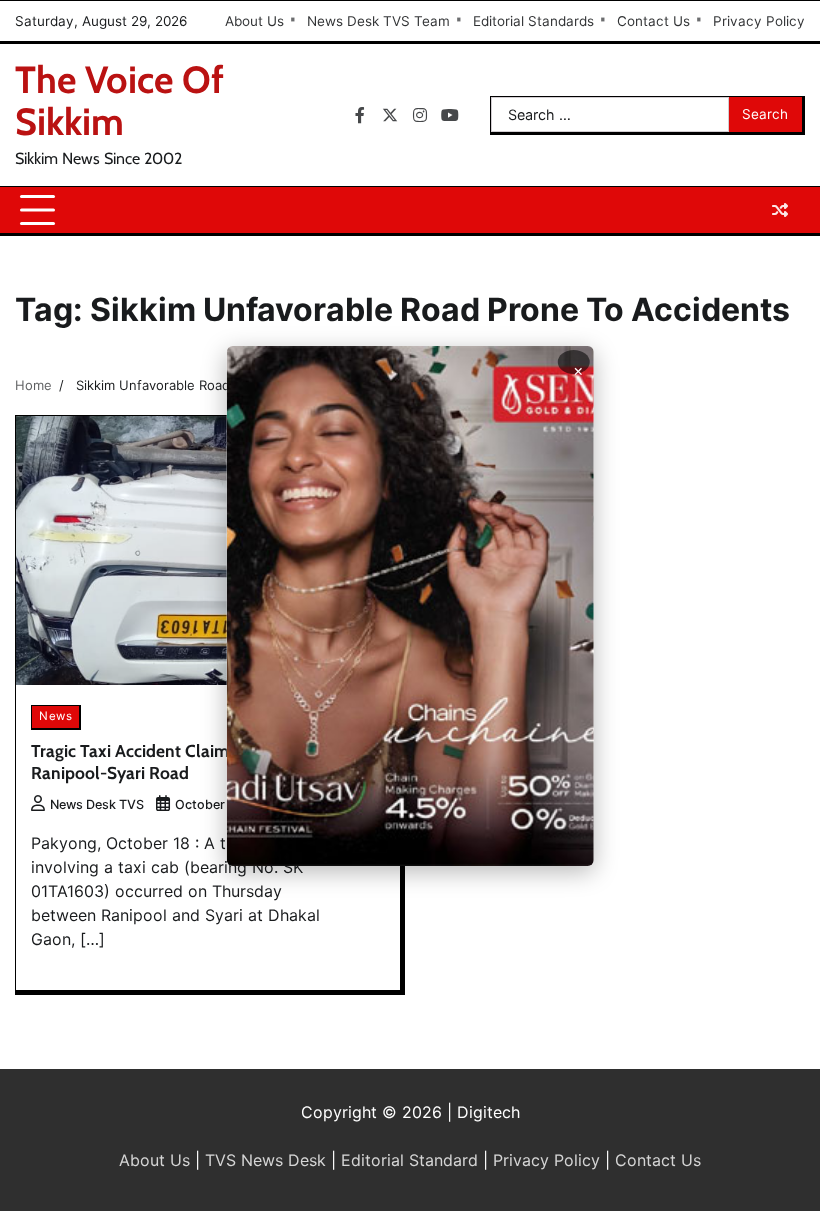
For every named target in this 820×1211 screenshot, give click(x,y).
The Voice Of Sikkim (119, 100)
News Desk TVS (97, 804)
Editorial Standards (533, 21)
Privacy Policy (759, 21)
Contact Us (653, 21)
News (55, 716)
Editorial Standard (409, 1160)
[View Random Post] (780, 210)
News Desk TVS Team (378, 21)
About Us (254, 21)
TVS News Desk (265, 1160)
